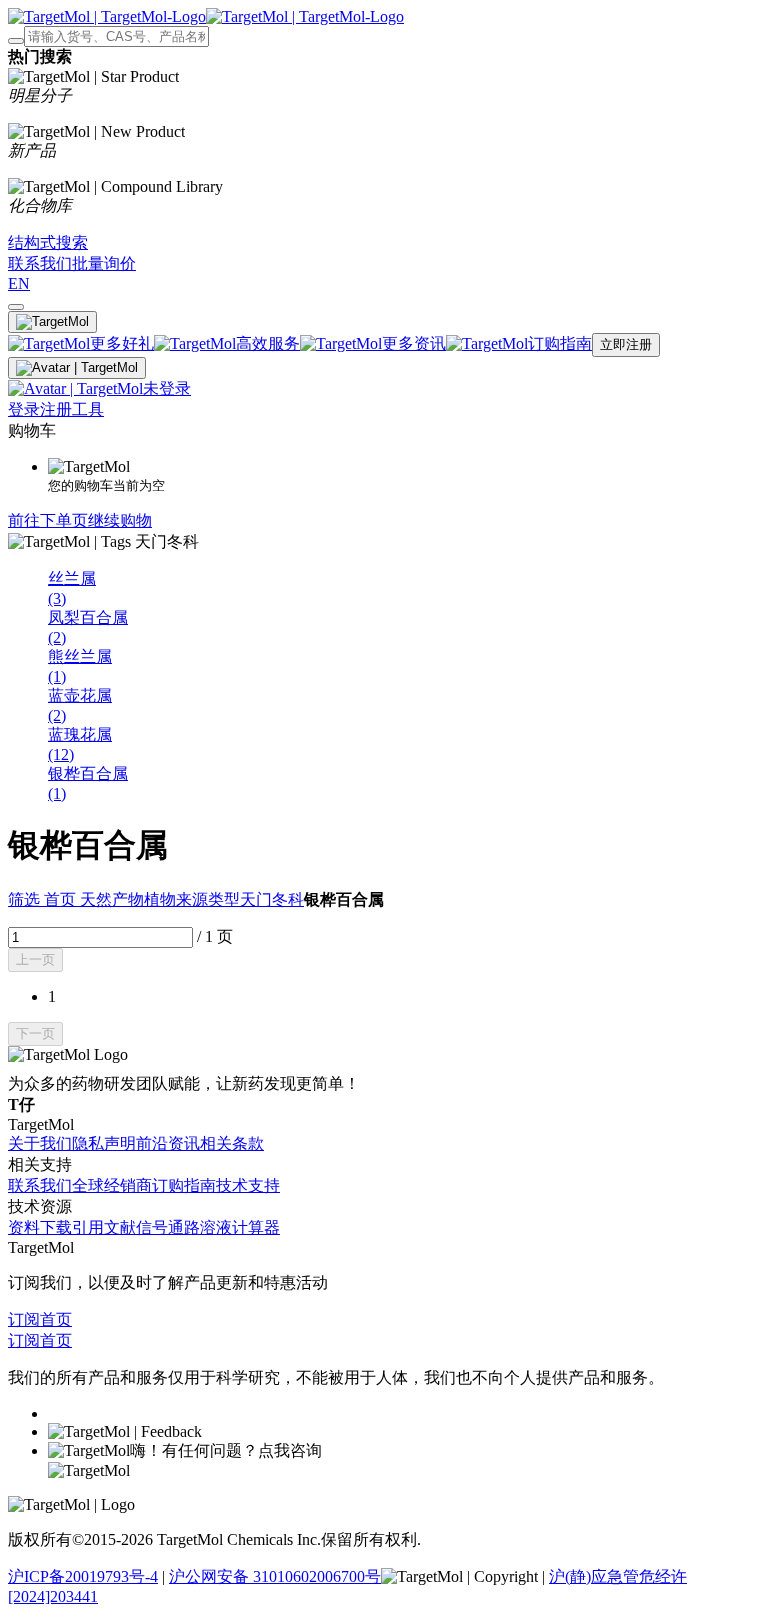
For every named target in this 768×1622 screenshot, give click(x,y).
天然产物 (112, 899)
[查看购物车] (16, 307)
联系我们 (40, 1185)
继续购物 (120, 520)
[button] (35, 960)
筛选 (26, 899)
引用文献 (104, 1227)
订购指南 (184, 1185)
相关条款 (232, 1143)
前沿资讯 (168, 1143)
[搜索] (16, 41)
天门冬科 (272, 899)
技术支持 (248, 1185)
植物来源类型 (192, 899)
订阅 (24, 1319)
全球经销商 (112, 1185)
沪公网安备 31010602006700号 (275, 1576)
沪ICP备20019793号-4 (83, 1576)
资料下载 (40, 1227)
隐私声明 (104, 1143)
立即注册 (626, 344)
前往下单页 (48, 520)
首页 (62, 899)
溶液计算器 (240, 1227)
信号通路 (168, 1227)
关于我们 (40, 1143)
